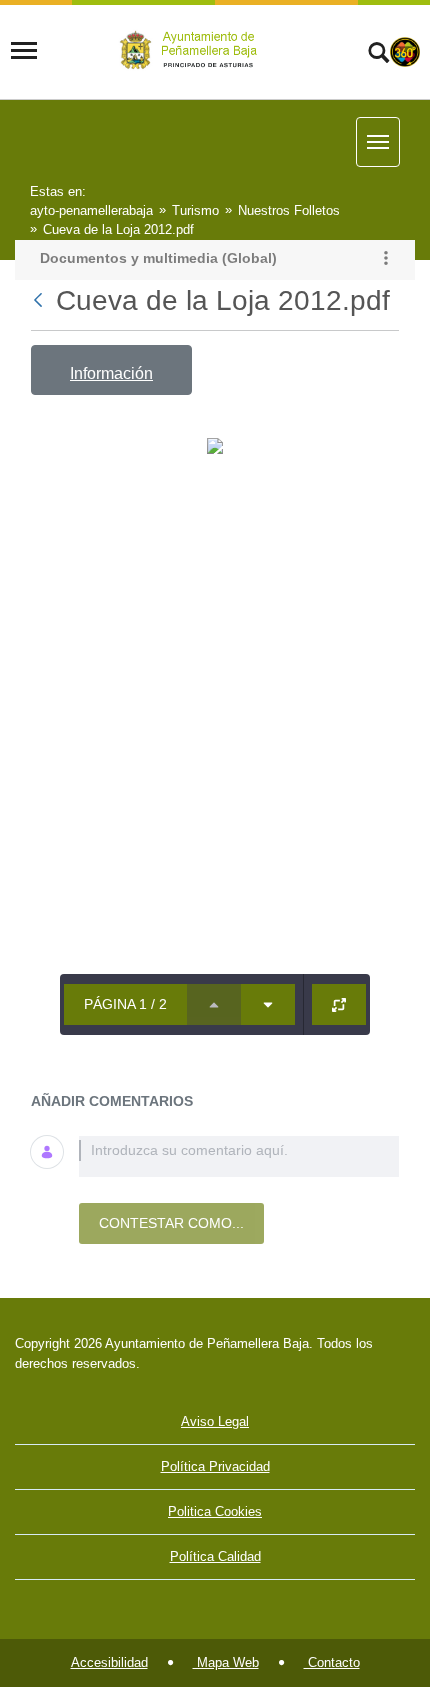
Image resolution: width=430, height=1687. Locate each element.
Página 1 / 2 (125, 1004)
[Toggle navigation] (24, 51)
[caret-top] (214, 1004)
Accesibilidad (109, 1662)
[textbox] (239, 1156)
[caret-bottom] (268, 1004)
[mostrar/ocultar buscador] (378, 55)
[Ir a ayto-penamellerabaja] (192, 50)
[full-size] (339, 1004)
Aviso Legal (215, 1421)
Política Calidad (215, 1556)
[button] (386, 260)
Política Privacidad (215, 1466)
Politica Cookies (215, 1511)
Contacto (332, 1662)
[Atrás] (40, 300)
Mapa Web (226, 1662)
